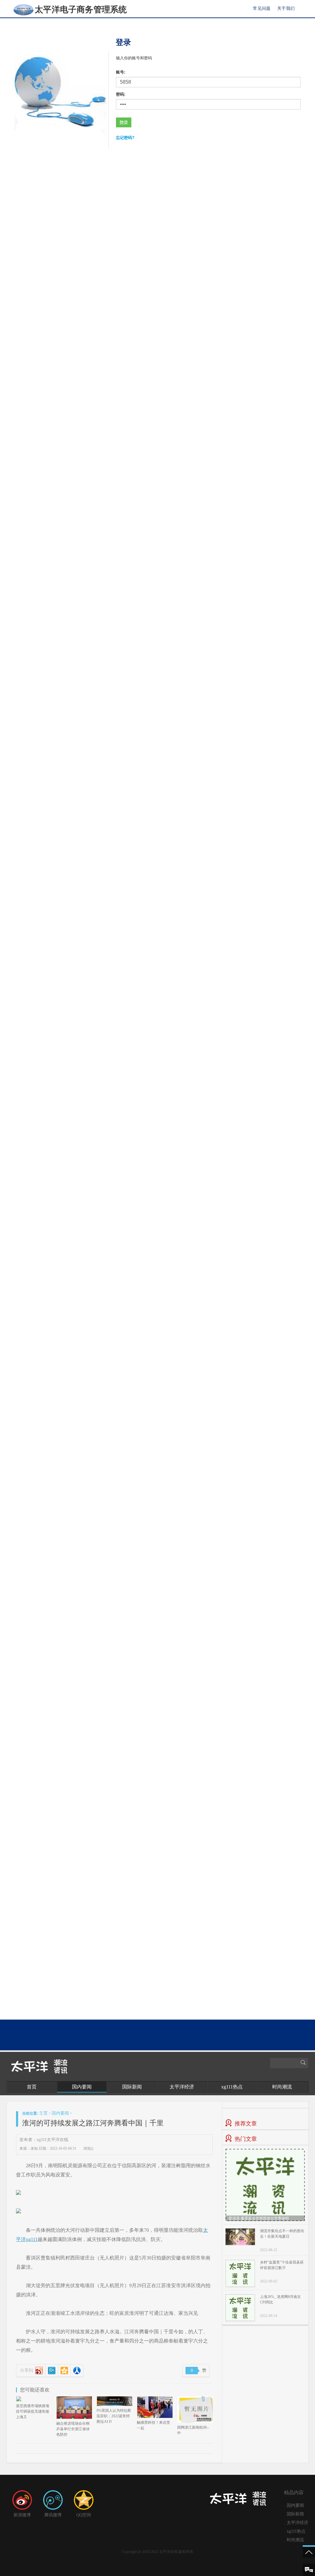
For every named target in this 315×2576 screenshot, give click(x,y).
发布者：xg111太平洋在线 (44, 2140)
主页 (43, 2113)
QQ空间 (84, 2515)
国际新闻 (132, 2087)
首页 (32, 2087)
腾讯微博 (53, 2515)
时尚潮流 (282, 2087)
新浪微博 (22, 2515)
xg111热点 (232, 2087)
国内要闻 (82, 2087)
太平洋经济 (182, 2087)
